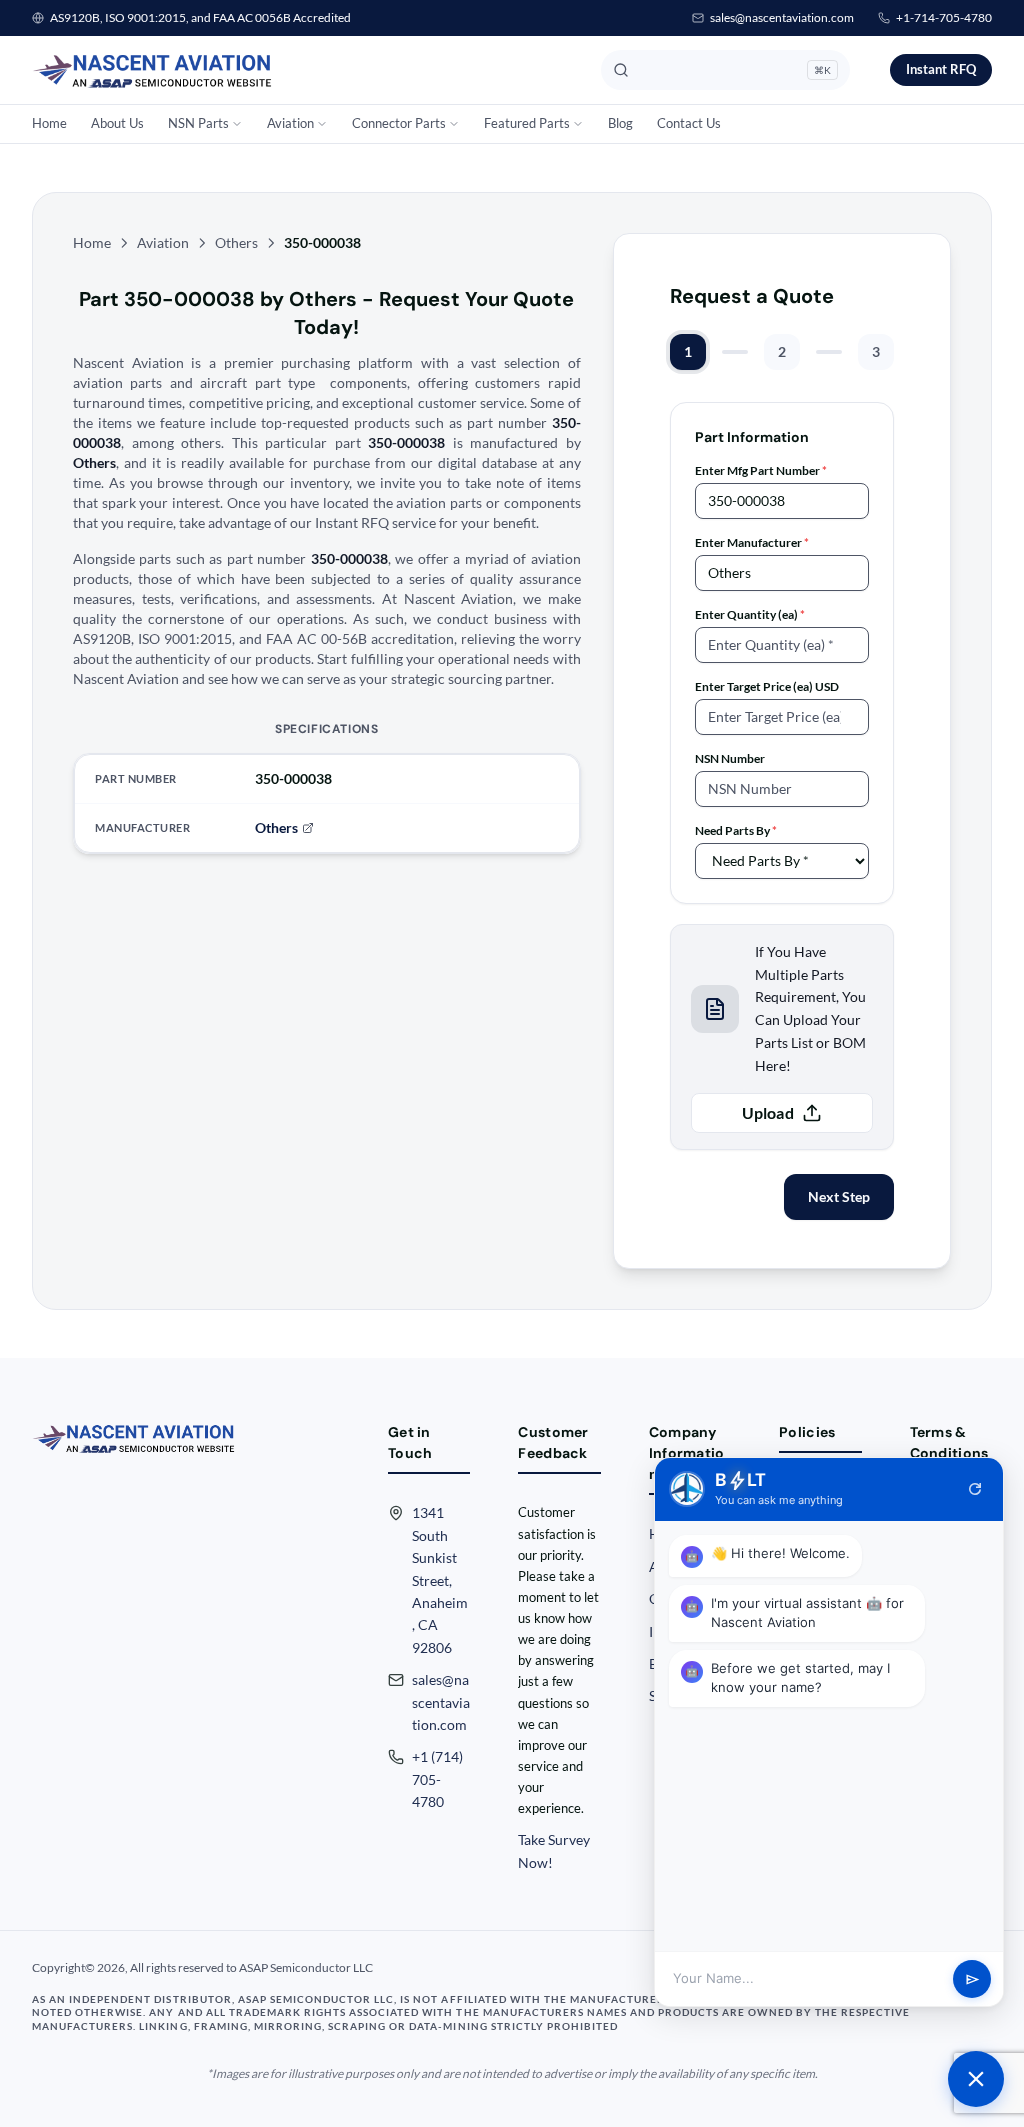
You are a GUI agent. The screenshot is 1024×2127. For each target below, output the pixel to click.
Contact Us (689, 123)
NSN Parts (198, 123)
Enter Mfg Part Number (761, 470)
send (972, 1979)
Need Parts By (736, 830)
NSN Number (730, 758)
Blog (620, 123)
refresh (975, 1489)
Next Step (839, 1196)
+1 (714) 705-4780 (437, 1779)
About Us (117, 123)
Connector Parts (399, 123)
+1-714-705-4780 (944, 17)
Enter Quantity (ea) (750, 614)
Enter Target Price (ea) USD (767, 686)
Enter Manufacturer (752, 542)
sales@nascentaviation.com (782, 17)
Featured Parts (527, 123)
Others (236, 242)
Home (49, 123)
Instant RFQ (941, 69)
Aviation (290, 123)
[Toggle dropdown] (237, 124)
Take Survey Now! (554, 1850)
